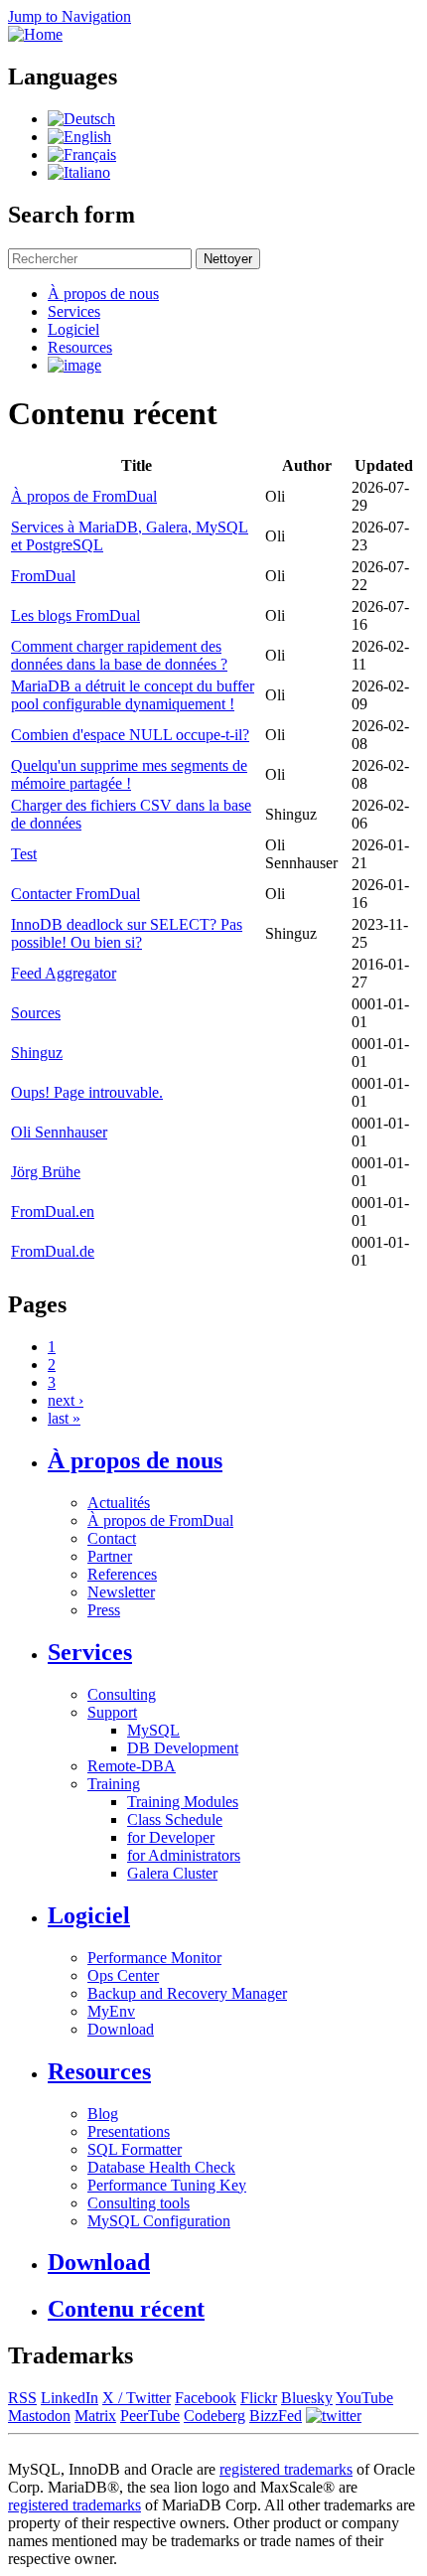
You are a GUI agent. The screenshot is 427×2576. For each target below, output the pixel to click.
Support (112, 1712)
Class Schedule (175, 1819)
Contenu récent (126, 2309)
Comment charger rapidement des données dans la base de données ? (119, 655)
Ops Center (123, 1975)
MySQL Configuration (159, 2221)
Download (121, 2029)
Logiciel (73, 329)
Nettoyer (228, 259)
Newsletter (121, 1592)
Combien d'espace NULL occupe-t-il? (130, 735)
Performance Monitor (154, 1958)
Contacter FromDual (75, 894)
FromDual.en (53, 1212)
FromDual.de (53, 1251)
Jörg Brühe (46, 1172)
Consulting (122, 1694)
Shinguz (37, 1053)
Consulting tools (139, 2203)
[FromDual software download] (74, 365)
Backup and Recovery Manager (187, 1993)
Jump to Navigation (70, 16)
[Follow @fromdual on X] (334, 2416)
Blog (103, 2114)
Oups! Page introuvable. (87, 1092)
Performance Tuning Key (167, 2185)
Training (114, 1784)
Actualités (119, 1503)
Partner (110, 1556)
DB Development (183, 1748)
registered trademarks (286, 2469)
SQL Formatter (135, 2149)
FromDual (43, 576)
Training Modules (183, 1802)
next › (66, 1400)
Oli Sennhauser (59, 1132)
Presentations (129, 2131)
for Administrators (184, 1855)
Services (74, 311)
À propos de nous (103, 294)
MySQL (153, 1730)
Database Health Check (161, 2167)
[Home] (35, 34)
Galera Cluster (172, 1873)
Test (24, 854)
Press (104, 1610)
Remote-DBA (132, 1766)
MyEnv (111, 2011)
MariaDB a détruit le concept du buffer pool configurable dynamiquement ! (133, 695)
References (122, 1574)
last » (64, 1418)
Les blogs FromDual (75, 615)
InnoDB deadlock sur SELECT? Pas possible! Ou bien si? (127, 933)
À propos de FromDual (84, 496)
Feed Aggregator (64, 973)
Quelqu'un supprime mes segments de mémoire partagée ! (129, 774)
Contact (112, 1538)
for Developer (171, 1837)
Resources (80, 347)
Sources (36, 1013)
